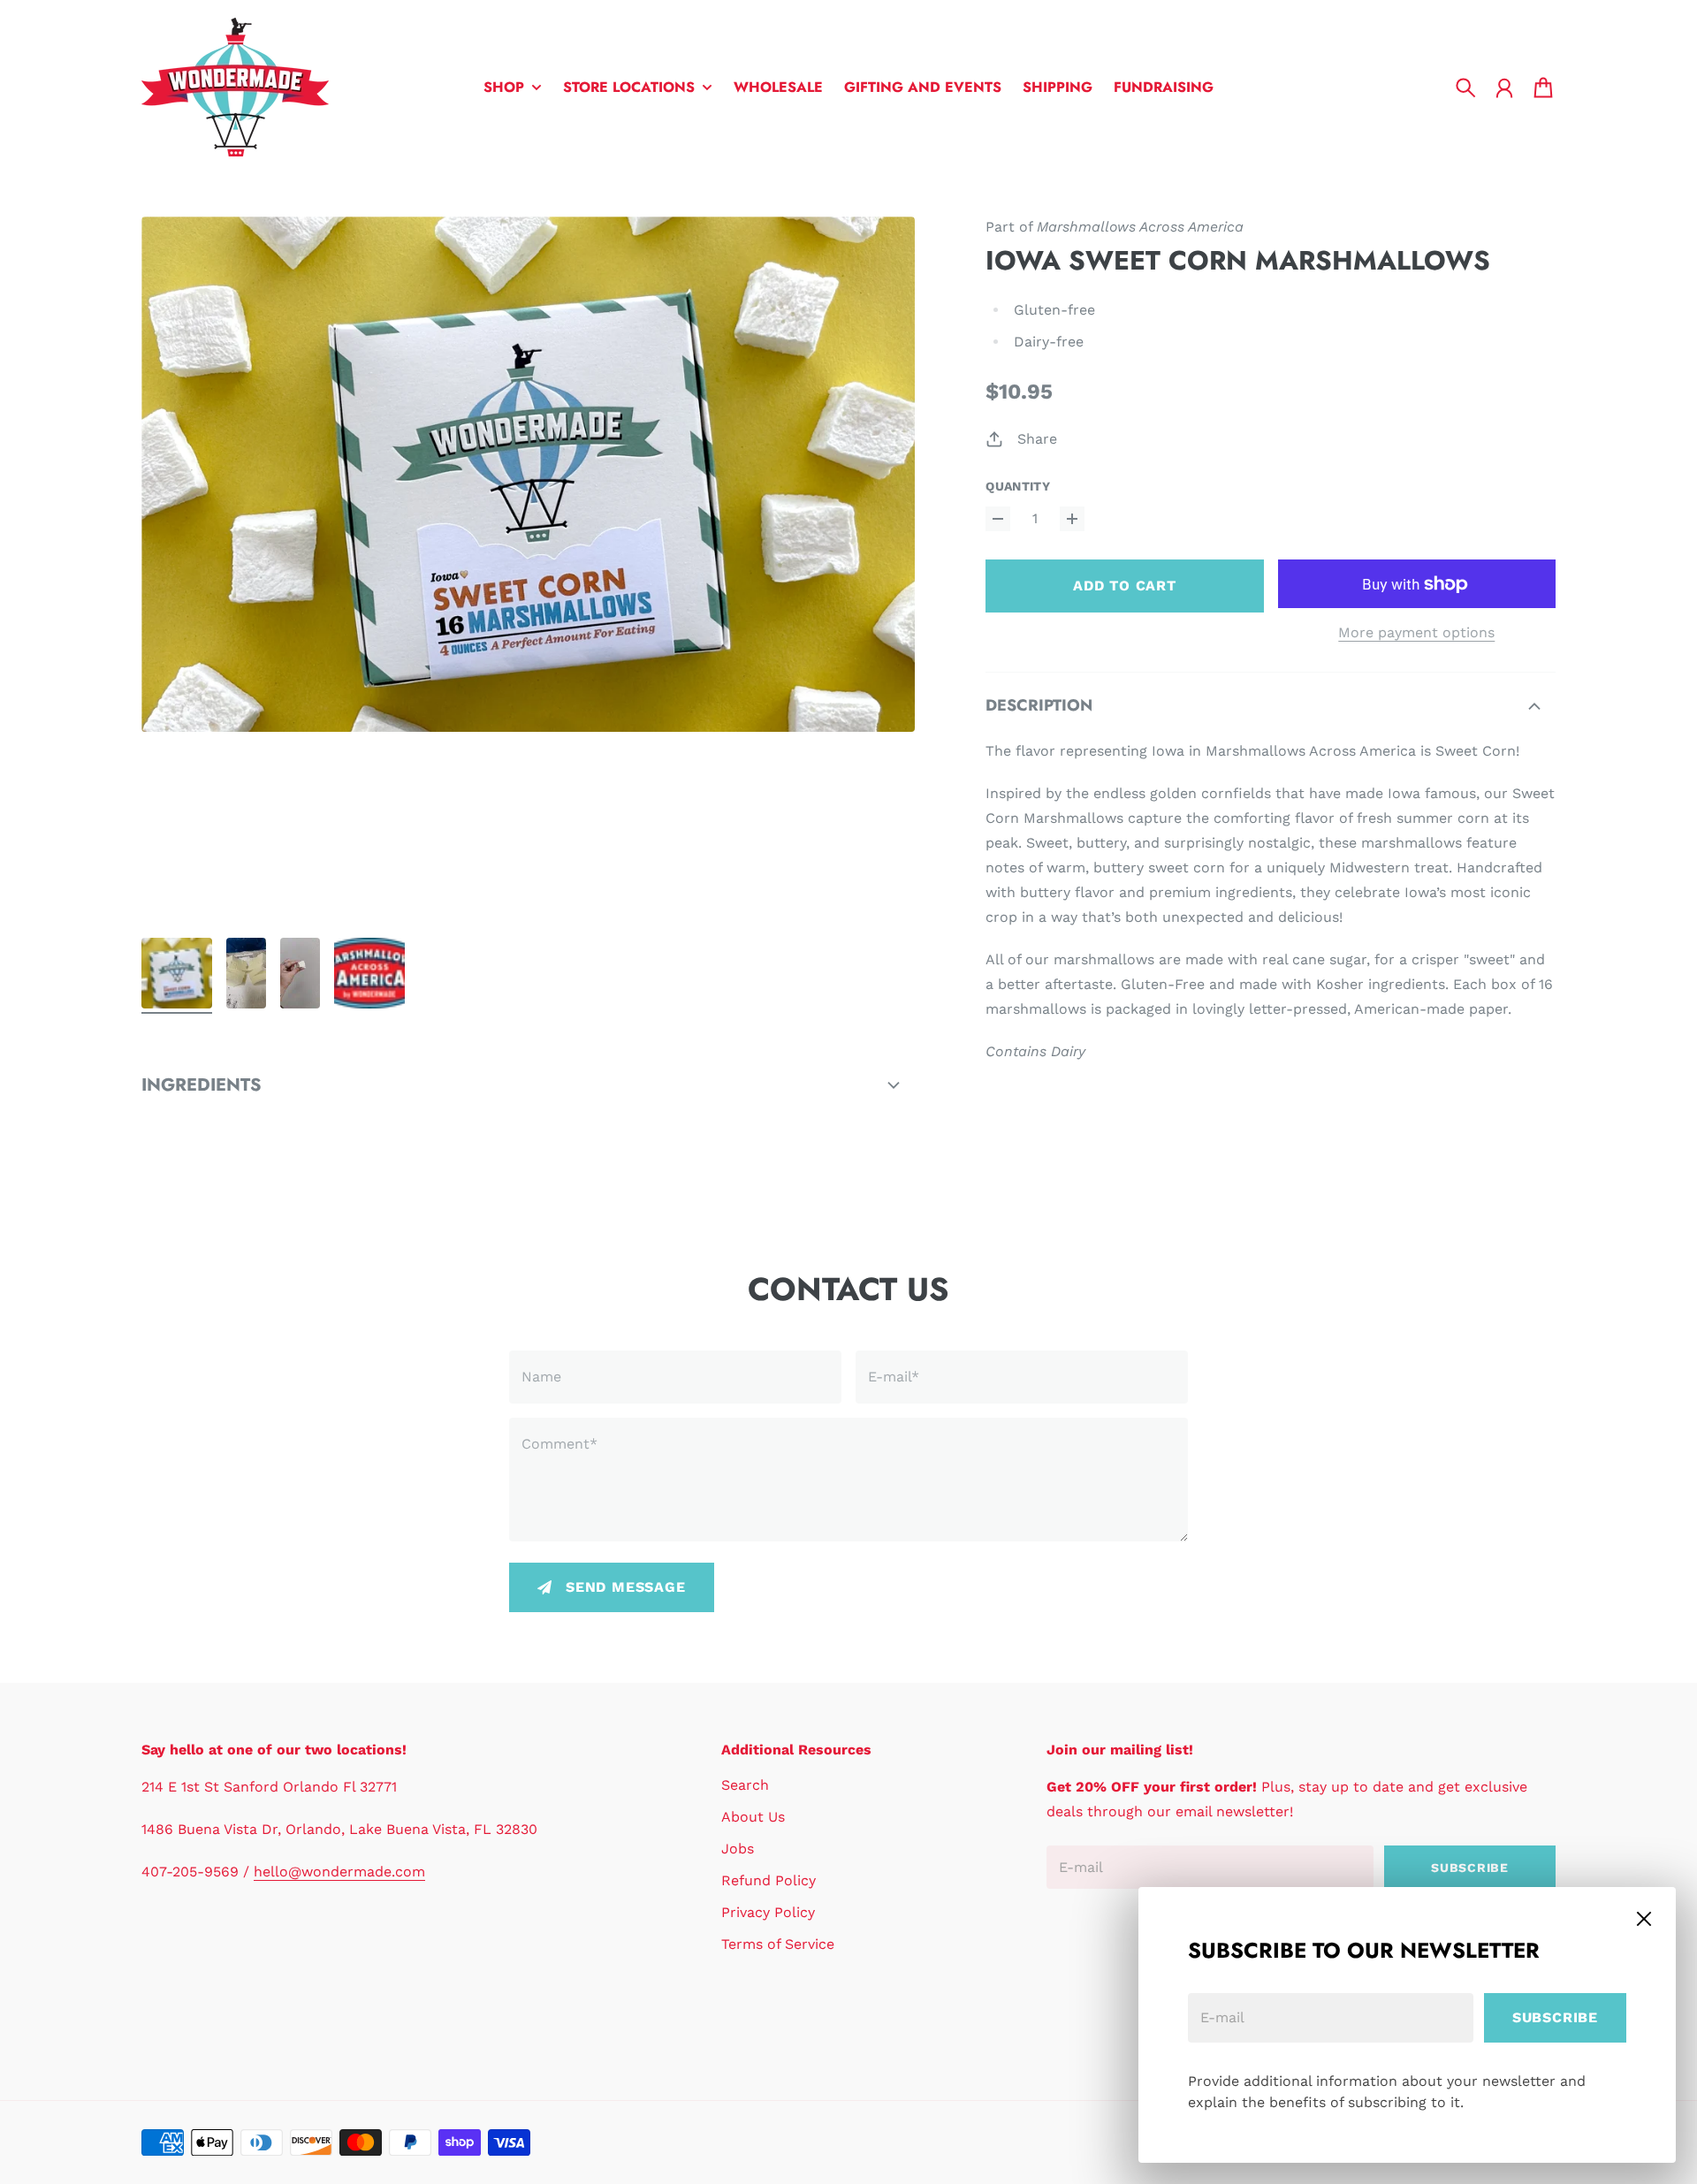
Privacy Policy (768, 1912)
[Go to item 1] (177, 973)
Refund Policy (769, 1880)
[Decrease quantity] (998, 519)
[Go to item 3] (300, 973)
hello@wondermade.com (339, 1872)
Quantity (1018, 486)
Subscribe (1555, 2017)
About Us (753, 1817)
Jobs (738, 1849)
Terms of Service (778, 1944)
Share (1037, 439)
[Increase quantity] (1072, 519)
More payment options (1416, 632)
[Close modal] (1644, 1919)
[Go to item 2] (246, 973)
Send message (626, 1587)
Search (745, 1785)
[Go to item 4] (369, 973)
